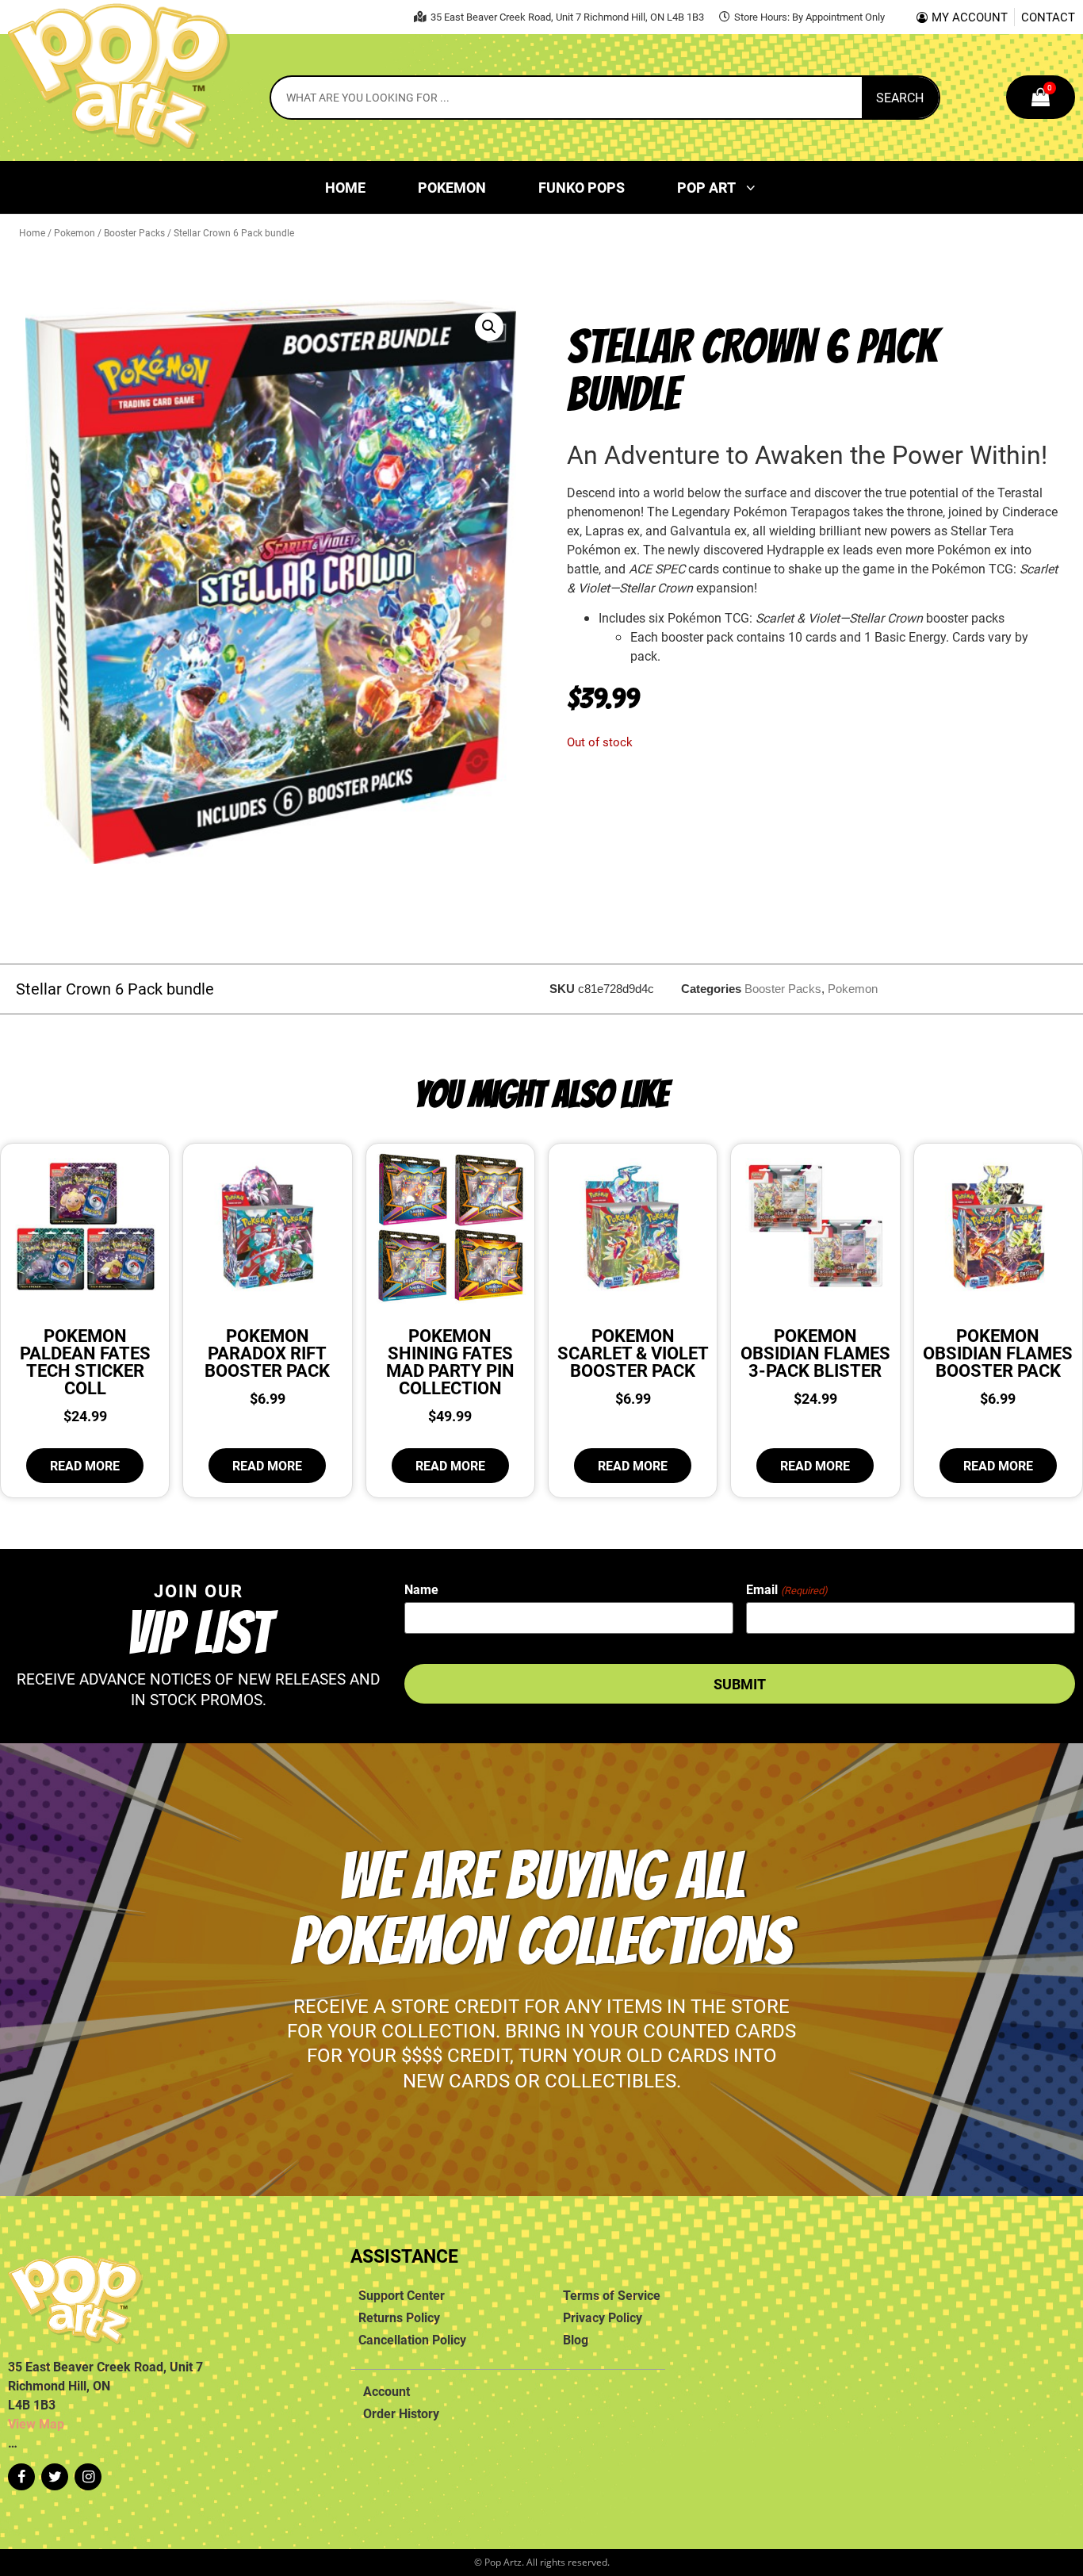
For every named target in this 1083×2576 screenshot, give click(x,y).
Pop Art (706, 187)
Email (786, 1589)
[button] (489, 327)
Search (900, 98)
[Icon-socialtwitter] (55, 2477)
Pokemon (452, 187)
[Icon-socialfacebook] (21, 2477)
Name (421, 1589)
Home (345, 187)
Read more (85, 1466)
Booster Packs (134, 232)
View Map (36, 2424)
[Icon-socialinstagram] (88, 2477)
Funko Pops (582, 187)
